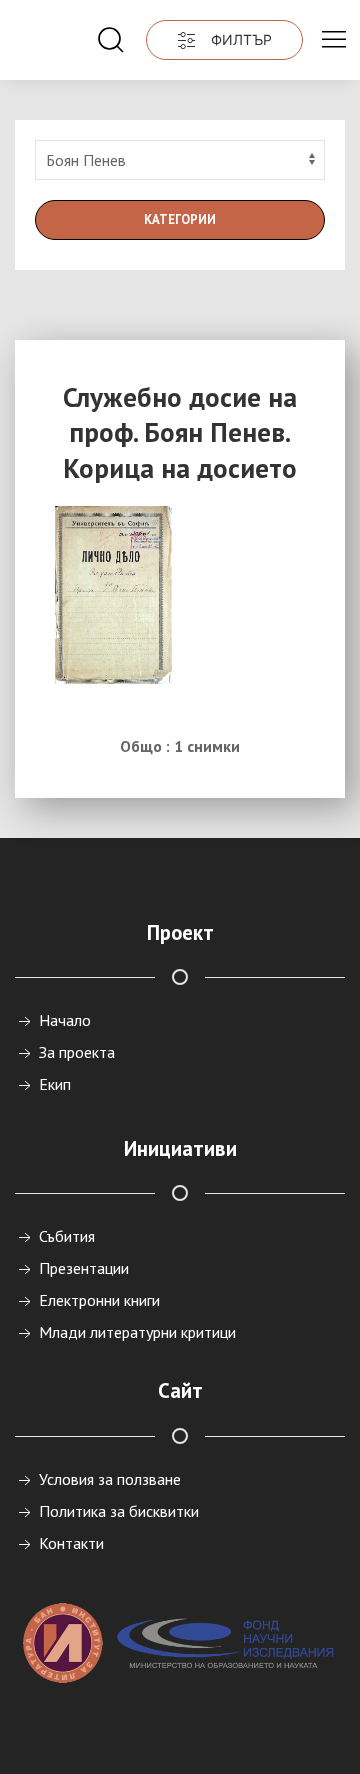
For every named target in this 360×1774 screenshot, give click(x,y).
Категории (180, 219)
